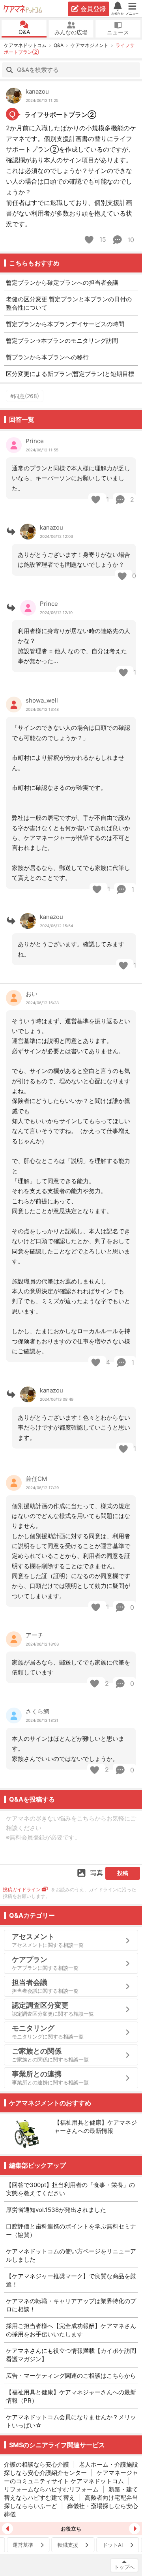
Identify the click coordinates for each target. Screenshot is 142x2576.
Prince (35, 441)
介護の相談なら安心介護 (36, 2464)
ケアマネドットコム (23, 9)
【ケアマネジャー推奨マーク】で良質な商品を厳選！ (71, 2280)
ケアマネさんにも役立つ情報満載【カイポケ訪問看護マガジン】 (71, 2355)
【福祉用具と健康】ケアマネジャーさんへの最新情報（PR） (71, 2396)
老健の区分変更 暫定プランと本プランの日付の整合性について (69, 303)
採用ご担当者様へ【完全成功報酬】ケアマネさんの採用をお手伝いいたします (71, 2330)
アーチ (35, 1635)
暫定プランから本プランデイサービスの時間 (65, 324)
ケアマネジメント (90, 45)
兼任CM (36, 1479)
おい (32, 994)
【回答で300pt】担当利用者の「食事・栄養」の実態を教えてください (70, 2189)
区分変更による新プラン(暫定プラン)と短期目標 (70, 374)
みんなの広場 (71, 32)
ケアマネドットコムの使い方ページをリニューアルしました (71, 2255)
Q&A (24, 32)
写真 (97, 1873)
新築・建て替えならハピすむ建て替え (71, 2493)
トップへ (124, 2567)
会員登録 (93, 9)
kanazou (37, 91)
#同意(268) (25, 396)
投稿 (123, 1873)
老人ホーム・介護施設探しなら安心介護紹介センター (71, 2469)
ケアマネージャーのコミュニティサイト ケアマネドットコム (71, 2477)
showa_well (42, 700)
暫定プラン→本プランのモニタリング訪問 (62, 341)
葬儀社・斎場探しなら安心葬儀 (71, 2510)
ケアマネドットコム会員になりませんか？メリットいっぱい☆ (71, 2421)
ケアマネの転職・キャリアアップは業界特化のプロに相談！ (71, 2305)
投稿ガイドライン (22, 1889)
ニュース (118, 32)
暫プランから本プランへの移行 (47, 357)
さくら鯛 (37, 1711)
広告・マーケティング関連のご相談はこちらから (71, 2376)
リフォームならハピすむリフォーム (51, 2489)
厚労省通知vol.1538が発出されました (56, 2210)
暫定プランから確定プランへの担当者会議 (62, 283)
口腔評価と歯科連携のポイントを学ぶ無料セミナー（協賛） (71, 2230)
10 (130, 240)
